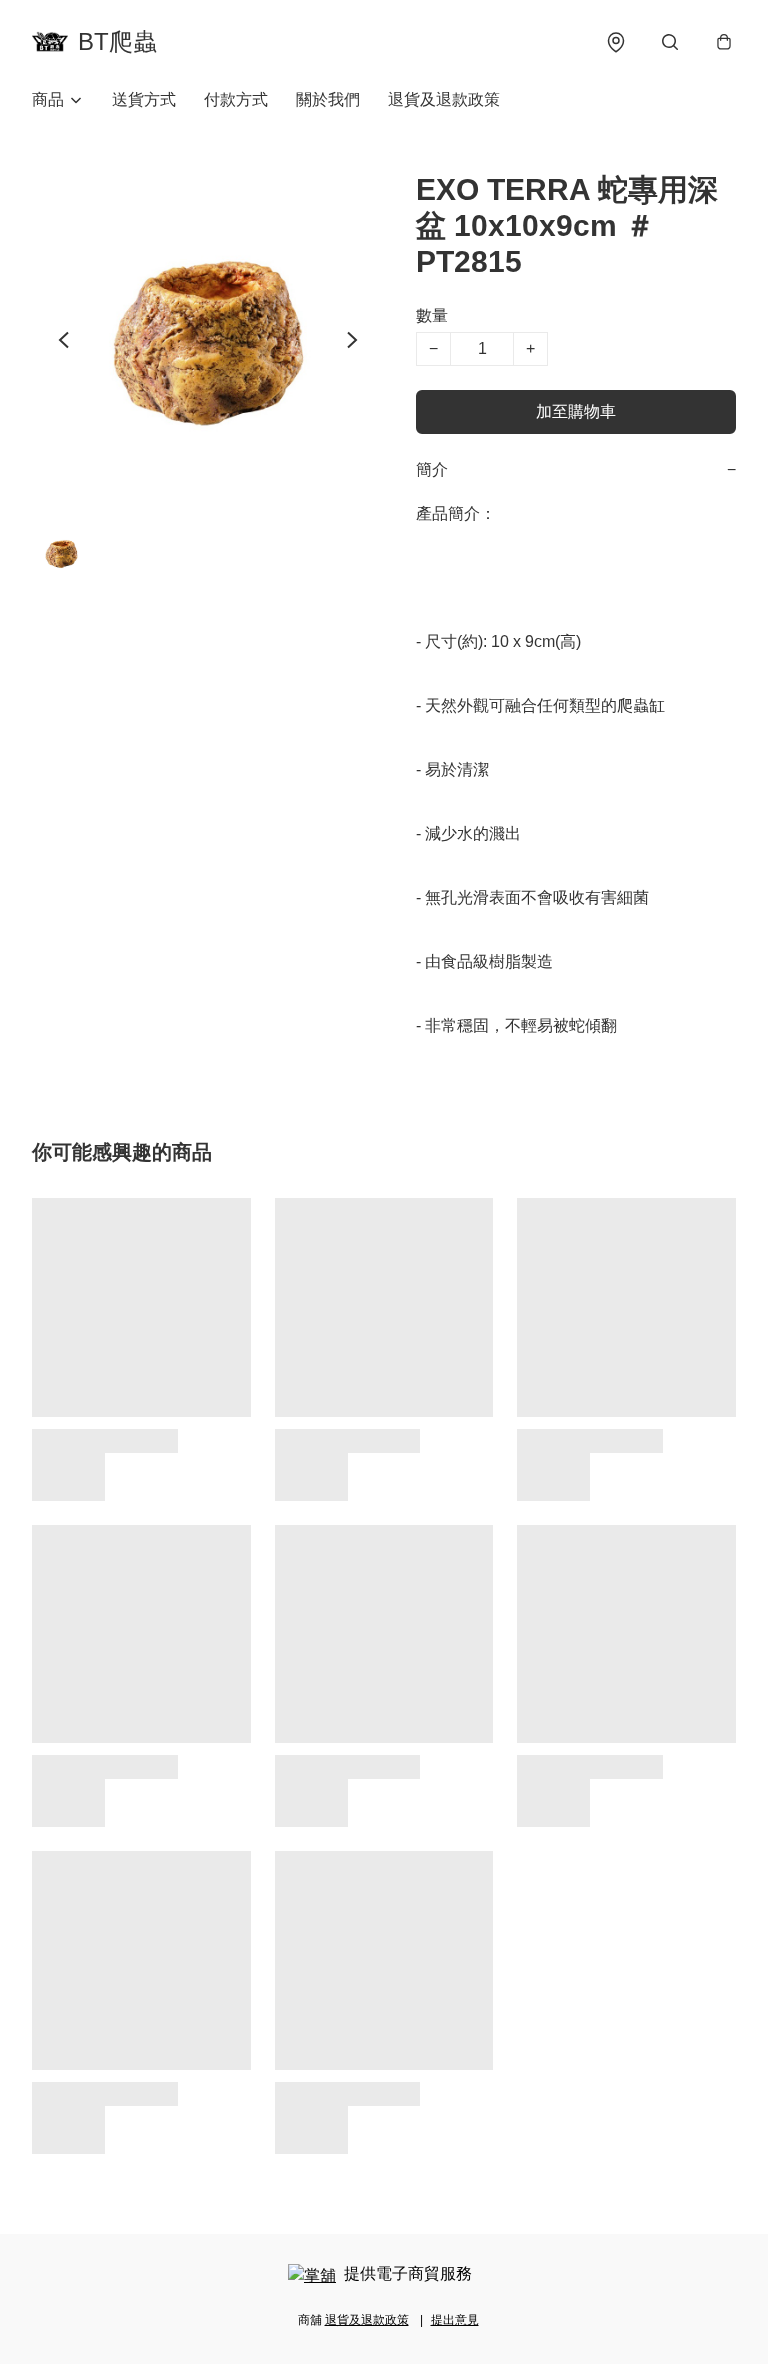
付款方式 (236, 99)
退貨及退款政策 (444, 99)
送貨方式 (144, 99)
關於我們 (328, 99)
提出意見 (455, 2320)
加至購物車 (576, 411)
